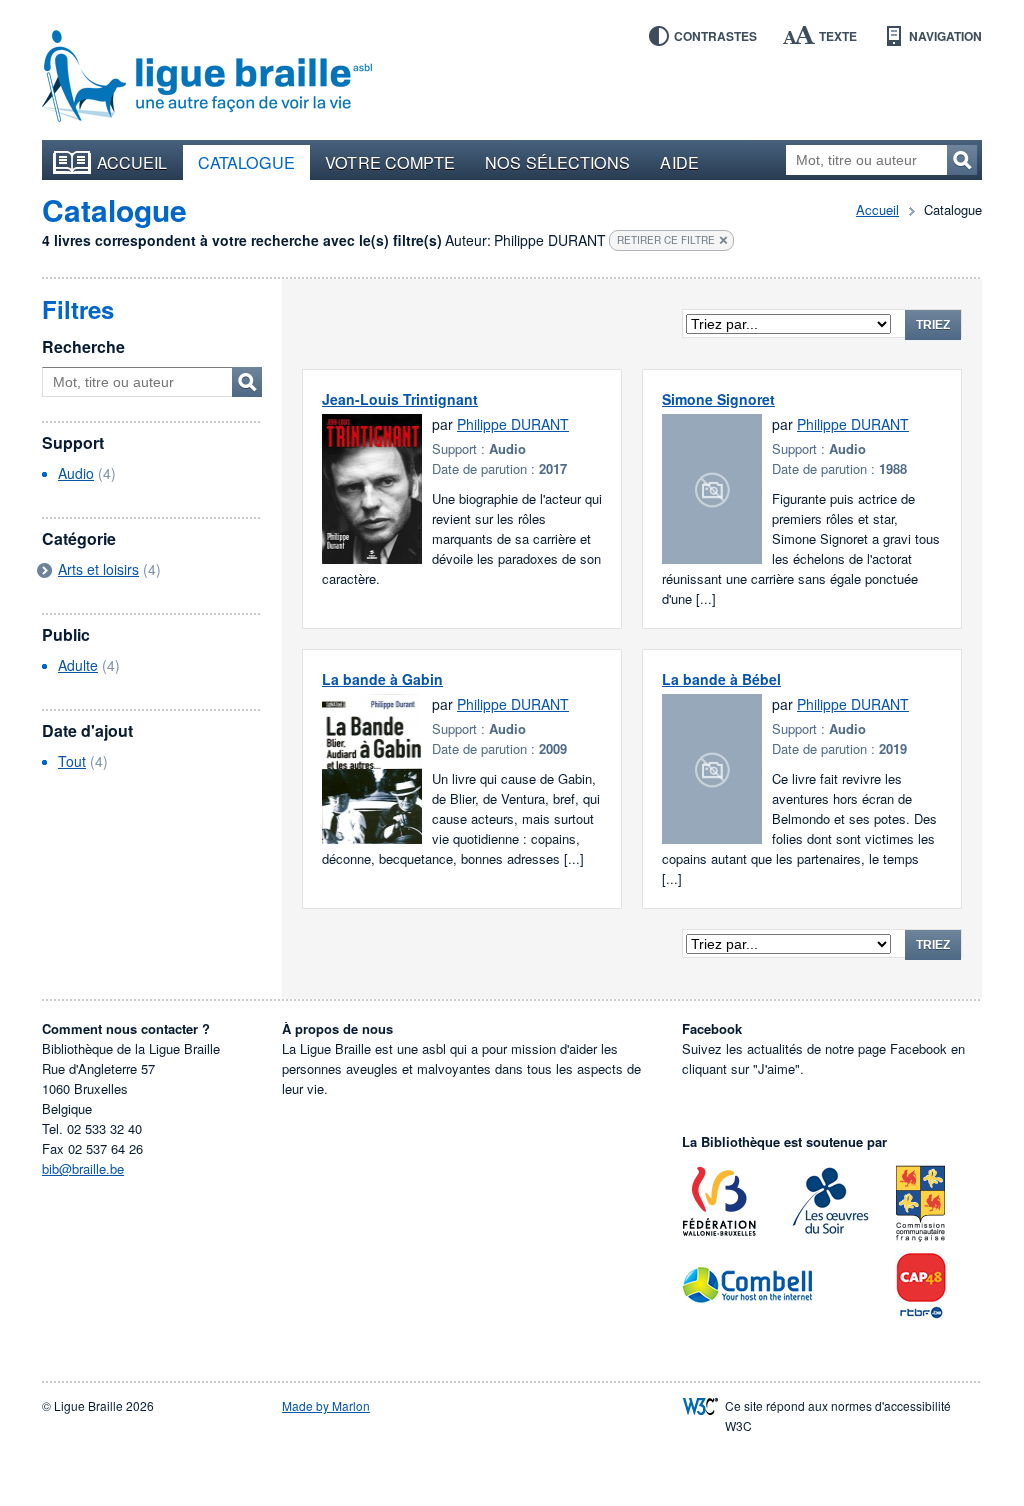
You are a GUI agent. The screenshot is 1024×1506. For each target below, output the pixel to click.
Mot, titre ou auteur (247, 382)
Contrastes (715, 36)
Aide (679, 162)
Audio (76, 473)
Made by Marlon (326, 1405)
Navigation (945, 36)
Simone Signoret (718, 399)
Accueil (132, 162)
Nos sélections (557, 162)
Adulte (78, 665)
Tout (72, 761)
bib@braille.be (83, 1168)
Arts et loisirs (98, 569)
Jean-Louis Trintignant (400, 399)
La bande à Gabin (382, 679)
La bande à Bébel (721, 679)
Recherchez (962, 160)
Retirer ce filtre (666, 240)
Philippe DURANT (513, 424)
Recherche (83, 346)
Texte (838, 36)
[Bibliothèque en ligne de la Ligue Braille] (207, 77)
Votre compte (390, 162)
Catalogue (247, 162)
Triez (933, 325)
